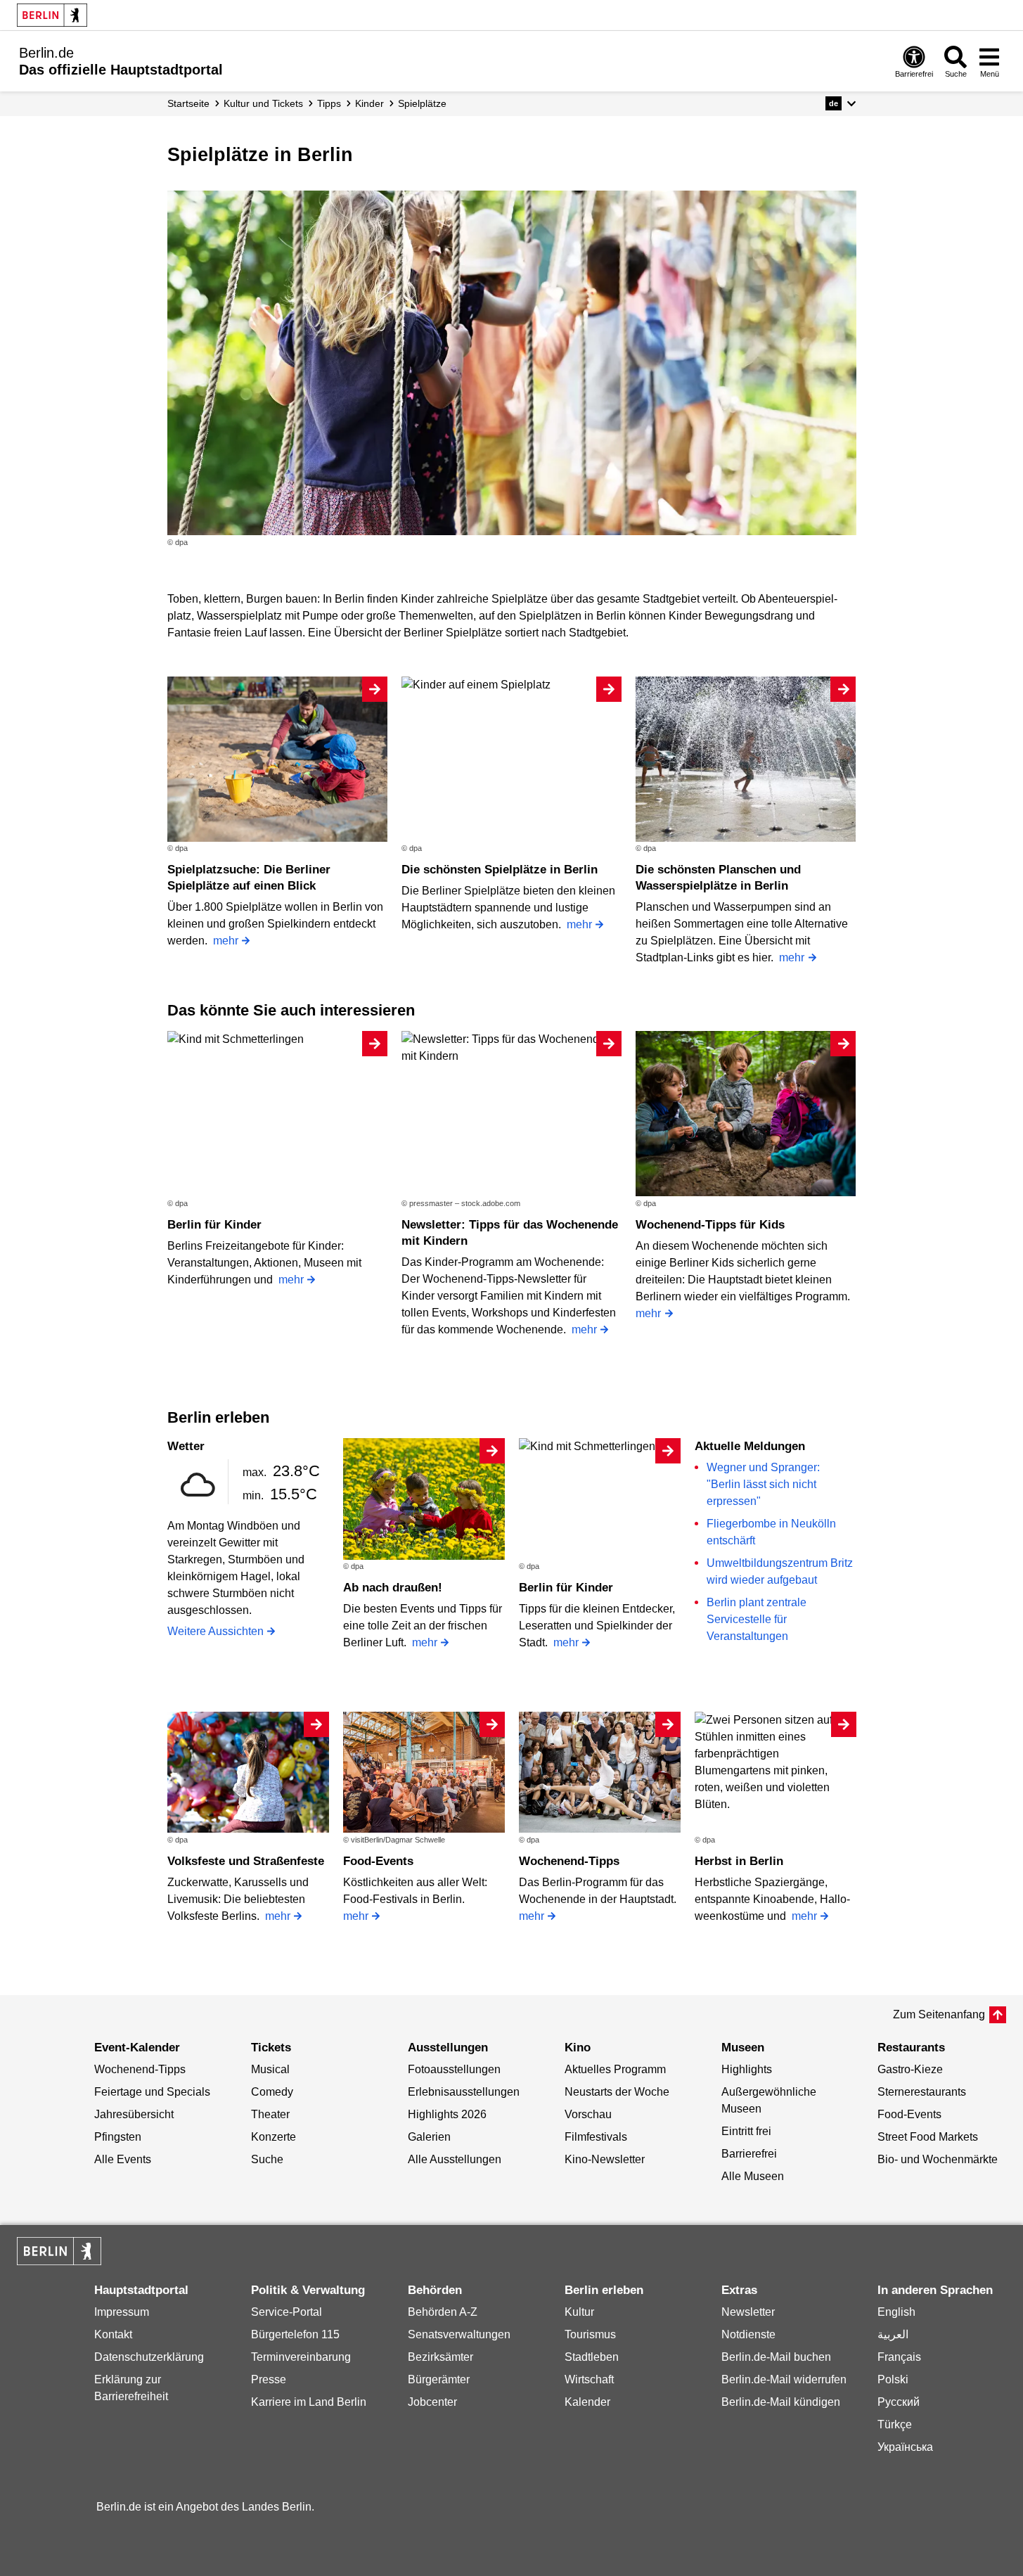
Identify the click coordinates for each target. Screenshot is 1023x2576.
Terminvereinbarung (301, 2357)
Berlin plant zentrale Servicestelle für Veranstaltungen (757, 1619)
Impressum (122, 2312)
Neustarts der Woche (617, 2092)
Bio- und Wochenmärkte (938, 2159)
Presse (269, 2379)
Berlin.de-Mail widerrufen (784, 2379)
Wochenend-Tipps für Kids (710, 1225)
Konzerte (274, 2137)
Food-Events (378, 1861)
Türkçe (895, 2424)
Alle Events (123, 2159)
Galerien (429, 2137)
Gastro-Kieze (910, 2069)
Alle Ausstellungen (455, 2159)
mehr (226, 941)
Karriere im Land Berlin (309, 2402)
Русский (899, 2402)
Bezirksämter (440, 2357)
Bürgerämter (439, 2379)
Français (899, 2357)
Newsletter (748, 2312)
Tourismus (590, 2334)
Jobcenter (432, 2402)
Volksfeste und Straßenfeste (246, 1861)
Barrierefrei (749, 2154)
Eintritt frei (746, 2131)
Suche (267, 2159)
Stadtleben (592, 2357)
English (896, 2312)
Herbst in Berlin (739, 1861)
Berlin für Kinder (214, 1225)
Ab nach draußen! (393, 1588)
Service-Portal (287, 2312)
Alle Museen (753, 2176)
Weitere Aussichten (215, 1631)
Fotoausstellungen (454, 2069)
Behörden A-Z (443, 2312)
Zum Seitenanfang (939, 2014)
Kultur (579, 2312)
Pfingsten (118, 2137)
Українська (905, 2447)
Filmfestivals (596, 2137)
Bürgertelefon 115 (295, 2334)
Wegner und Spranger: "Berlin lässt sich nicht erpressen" (763, 1484)
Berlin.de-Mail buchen (776, 2357)
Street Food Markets (928, 2137)
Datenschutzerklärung (149, 2357)
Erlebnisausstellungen (464, 2092)
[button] (841, 103)
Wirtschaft (589, 2379)
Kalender (587, 2402)
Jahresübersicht (134, 2114)
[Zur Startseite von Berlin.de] (59, 2261)
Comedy (272, 2092)
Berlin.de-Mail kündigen (781, 2402)
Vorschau (588, 2114)
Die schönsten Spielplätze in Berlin (500, 870)
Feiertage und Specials (152, 2092)
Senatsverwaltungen (459, 2334)
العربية (893, 2334)
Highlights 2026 (447, 2114)
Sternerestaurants (922, 2092)
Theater (270, 2114)
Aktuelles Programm (615, 2069)
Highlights (747, 2069)
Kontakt (113, 2334)
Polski (893, 2379)
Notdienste (748, 2334)
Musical (270, 2069)
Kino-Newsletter (605, 2159)
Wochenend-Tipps (569, 1861)
